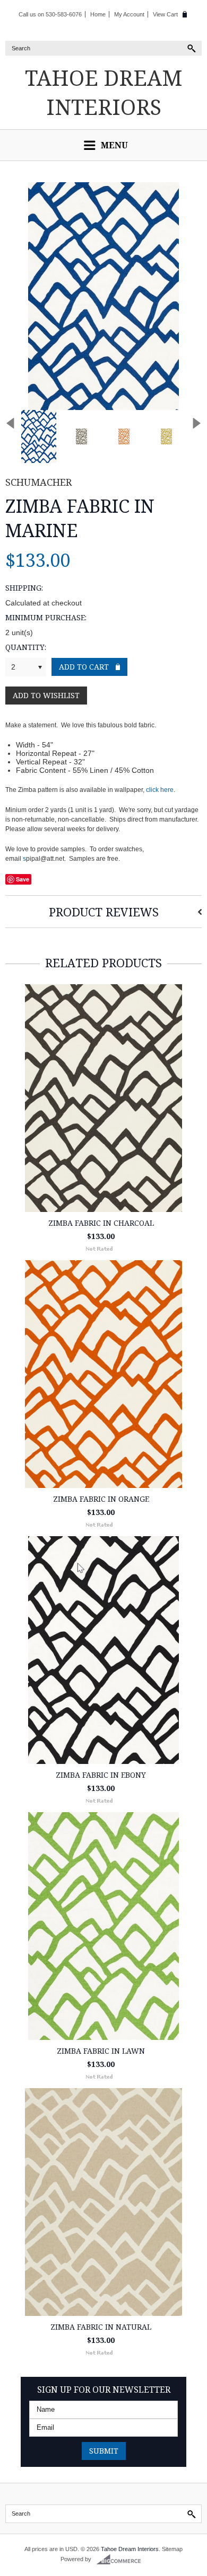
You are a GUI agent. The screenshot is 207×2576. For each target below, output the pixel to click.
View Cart (165, 14)
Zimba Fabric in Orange (101, 1499)
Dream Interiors (104, 92)
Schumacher (38, 482)
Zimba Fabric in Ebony (101, 1775)
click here (160, 790)
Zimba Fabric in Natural (101, 2327)
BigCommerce (122, 2560)
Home (98, 14)
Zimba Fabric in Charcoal (101, 1223)
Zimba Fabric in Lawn (101, 2051)
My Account (129, 14)
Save (23, 879)
